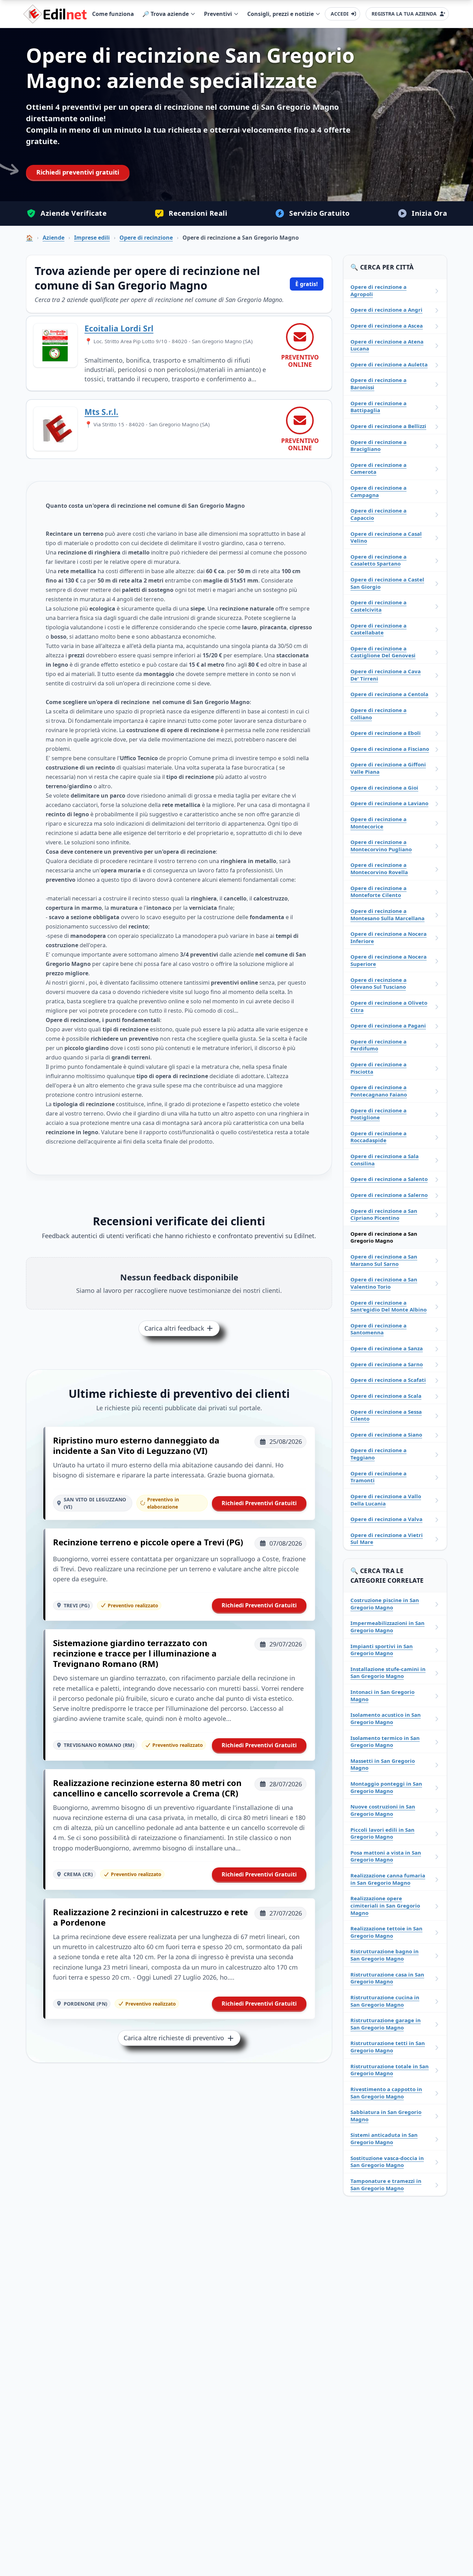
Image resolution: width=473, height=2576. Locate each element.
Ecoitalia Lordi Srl (119, 328)
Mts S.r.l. (101, 412)
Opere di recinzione (146, 238)
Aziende (53, 238)
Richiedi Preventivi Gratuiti (259, 1503)
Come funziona (113, 14)
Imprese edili (92, 238)
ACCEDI (340, 14)
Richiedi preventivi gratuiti (78, 172)
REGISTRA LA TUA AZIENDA (404, 14)
